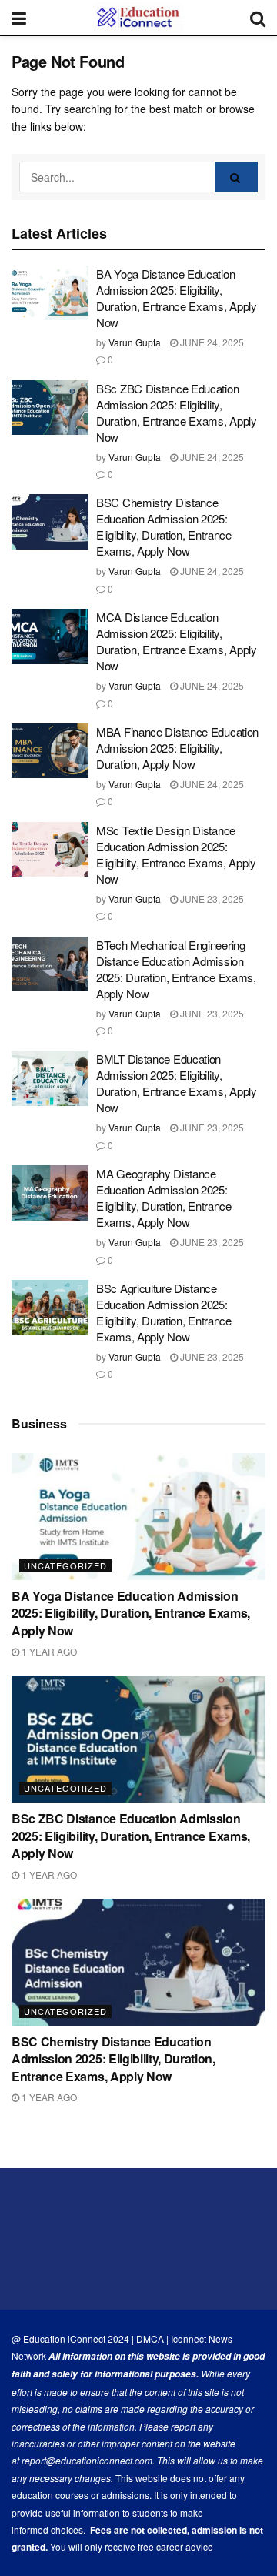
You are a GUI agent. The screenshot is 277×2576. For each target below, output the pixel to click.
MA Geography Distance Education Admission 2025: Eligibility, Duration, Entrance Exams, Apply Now (164, 1198)
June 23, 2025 (211, 899)
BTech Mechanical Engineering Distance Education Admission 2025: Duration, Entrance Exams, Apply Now (176, 969)
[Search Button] (236, 177)
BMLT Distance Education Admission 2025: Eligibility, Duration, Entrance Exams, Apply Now (177, 1083)
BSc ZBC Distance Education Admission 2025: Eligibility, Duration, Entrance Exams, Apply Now (177, 413)
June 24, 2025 (211, 342)
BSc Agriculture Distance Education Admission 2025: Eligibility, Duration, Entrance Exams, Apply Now (164, 1312)
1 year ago (48, 1651)
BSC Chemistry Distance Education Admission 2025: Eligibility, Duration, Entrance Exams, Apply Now (164, 526)
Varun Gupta (135, 342)
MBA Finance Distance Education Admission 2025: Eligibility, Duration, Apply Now (177, 748)
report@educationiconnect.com (87, 2460)
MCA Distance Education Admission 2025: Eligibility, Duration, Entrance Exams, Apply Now (177, 641)
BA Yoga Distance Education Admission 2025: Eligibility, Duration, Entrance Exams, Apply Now (177, 298)
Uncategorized (65, 1565)
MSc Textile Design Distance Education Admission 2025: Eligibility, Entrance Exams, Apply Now (176, 854)
